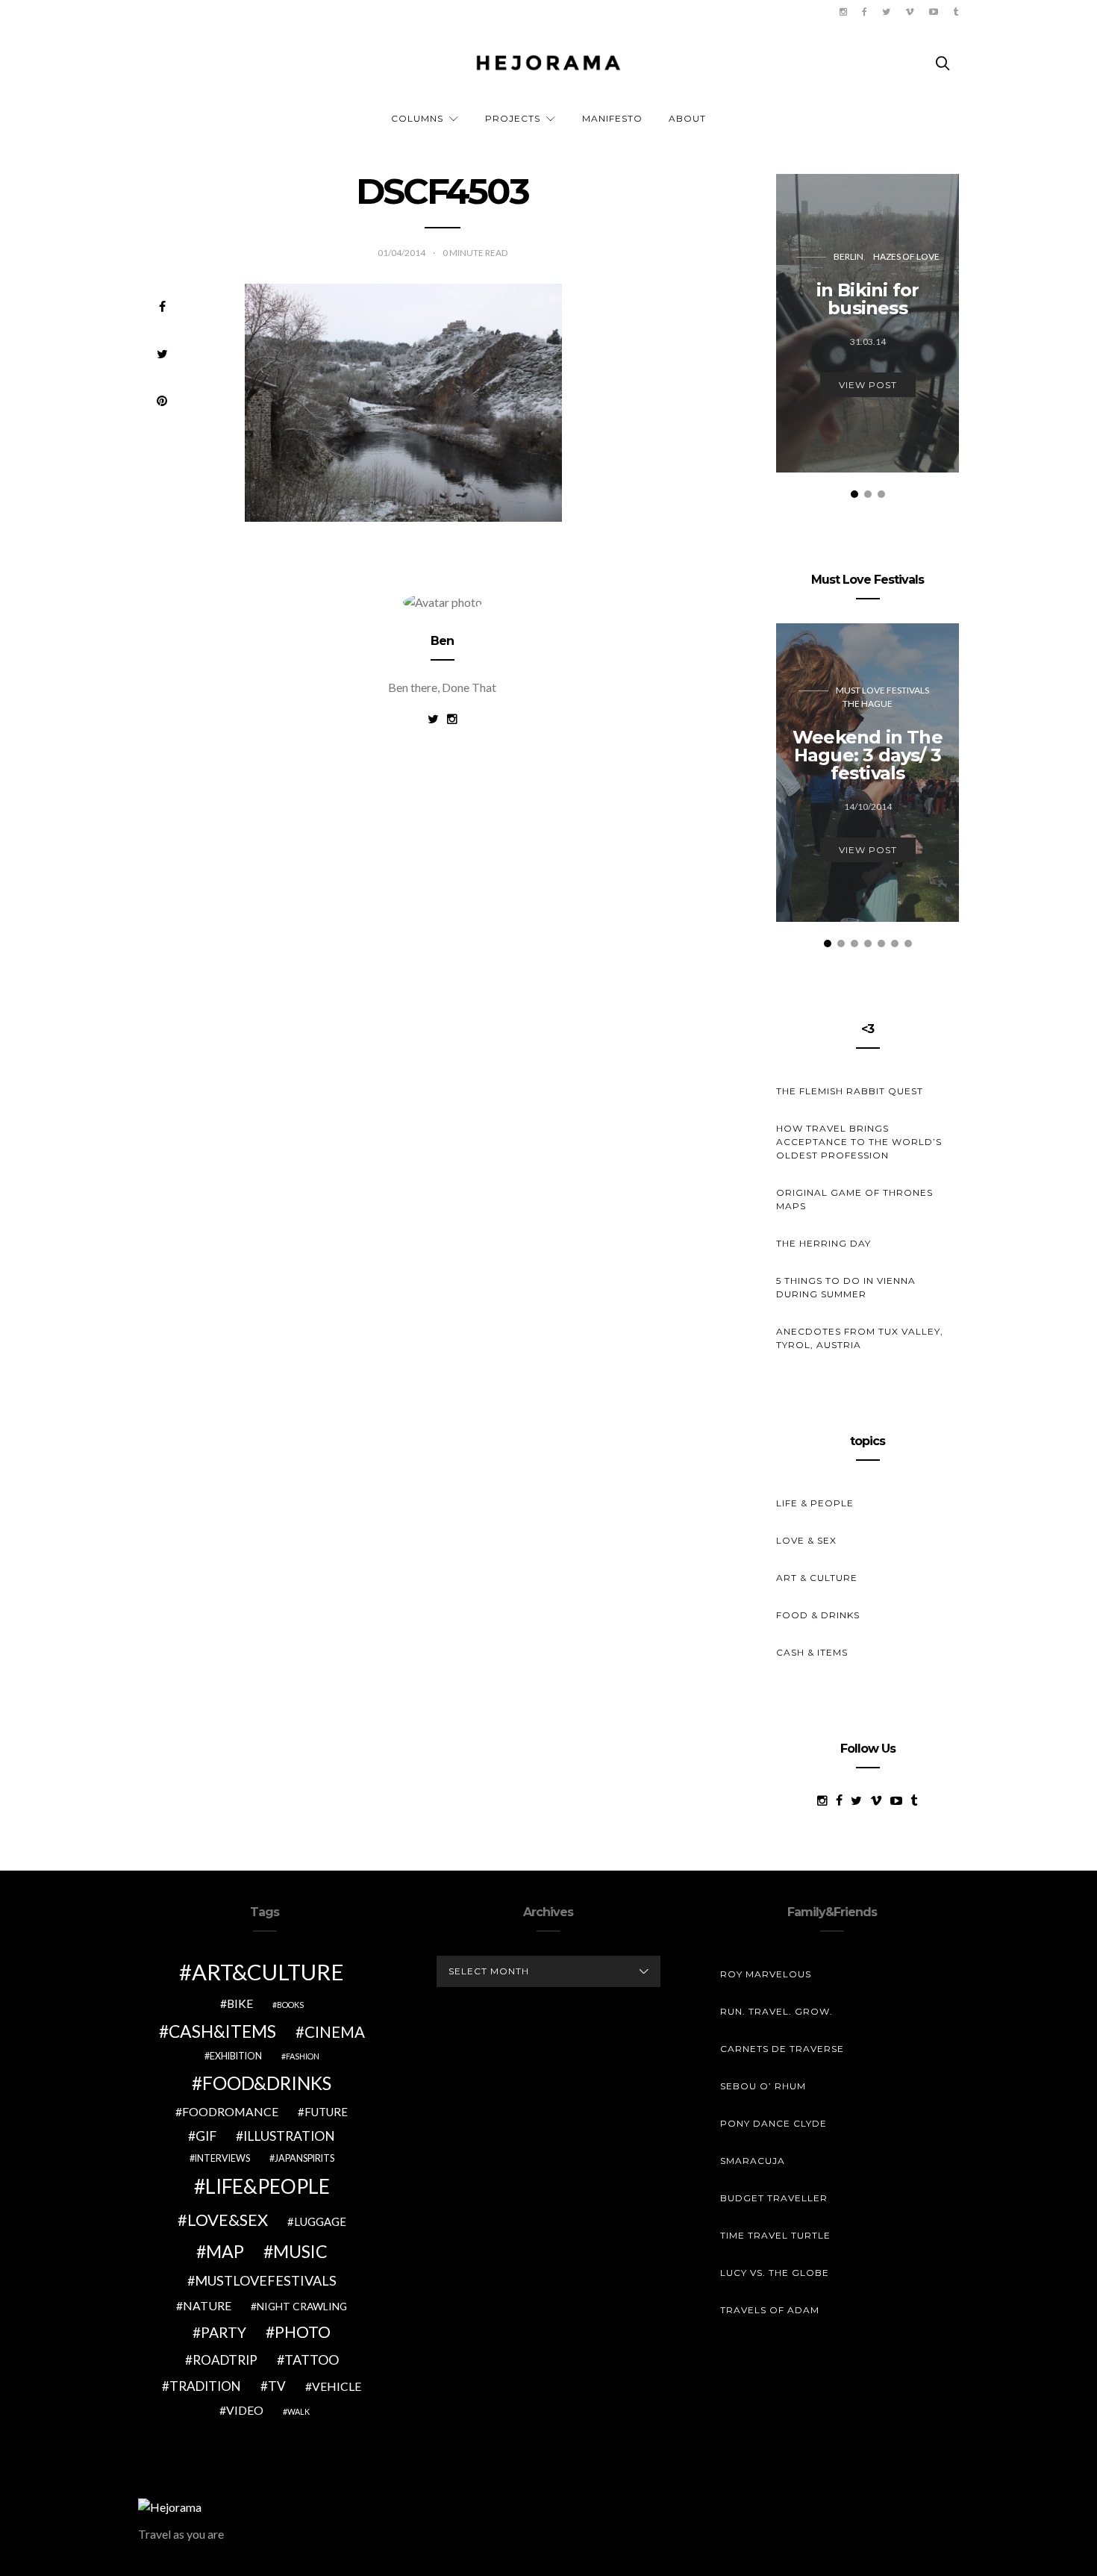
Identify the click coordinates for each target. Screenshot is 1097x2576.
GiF (206, 2136)
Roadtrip (225, 2360)
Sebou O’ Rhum (763, 2086)
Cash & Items (812, 1652)
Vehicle (337, 2386)
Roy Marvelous (766, 1974)
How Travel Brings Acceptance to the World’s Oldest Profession (859, 1142)
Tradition (205, 2386)
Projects (513, 118)
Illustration (289, 2136)
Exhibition (236, 2056)
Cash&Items (222, 2031)
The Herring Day (823, 1243)
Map (225, 2251)
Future (326, 2112)
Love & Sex (806, 1540)
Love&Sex (228, 2220)
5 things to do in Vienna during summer (846, 1287)
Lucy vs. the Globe (775, 2273)
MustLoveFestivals (266, 2280)
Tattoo (312, 2360)
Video (245, 2410)
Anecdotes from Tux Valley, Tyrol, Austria (860, 1338)
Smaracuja (753, 2161)
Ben (443, 641)
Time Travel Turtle (775, 2235)
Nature (207, 2305)
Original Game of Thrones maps (854, 1199)
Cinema (335, 2032)
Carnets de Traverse (782, 2049)
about (687, 118)
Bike (240, 2003)
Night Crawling (302, 2306)
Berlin (848, 256)
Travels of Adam (770, 2310)
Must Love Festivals (882, 690)
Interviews (222, 2158)
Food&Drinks (267, 2083)
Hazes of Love (906, 256)
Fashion (303, 2056)
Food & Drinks (818, 1615)
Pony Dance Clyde (773, 2123)
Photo (303, 2332)
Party (224, 2332)
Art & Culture (817, 1578)
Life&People (268, 2186)
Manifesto (612, 118)
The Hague (868, 704)
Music (300, 2251)
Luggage (320, 2221)
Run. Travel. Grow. (776, 2011)
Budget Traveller (774, 2198)
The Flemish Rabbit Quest (850, 1091)
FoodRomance (230, 2111)
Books (290, 2005)
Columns (417, 118)
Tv (277, 2386)
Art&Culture (268, 1972)
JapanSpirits (304, 2158)
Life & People (815, 1503)
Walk (299, 2411)
